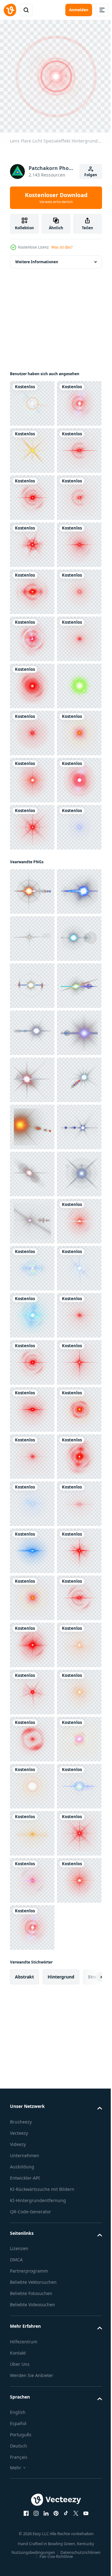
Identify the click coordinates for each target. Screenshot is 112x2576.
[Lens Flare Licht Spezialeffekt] (32, 493)
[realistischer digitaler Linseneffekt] (32, 1011)
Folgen (91, 175)
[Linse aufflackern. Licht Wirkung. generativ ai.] (32, 1358)
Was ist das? (62, 247)
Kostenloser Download (56, 198)
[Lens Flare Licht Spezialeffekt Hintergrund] (32, 399)
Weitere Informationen (37, 257)
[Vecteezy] (10, 10)
